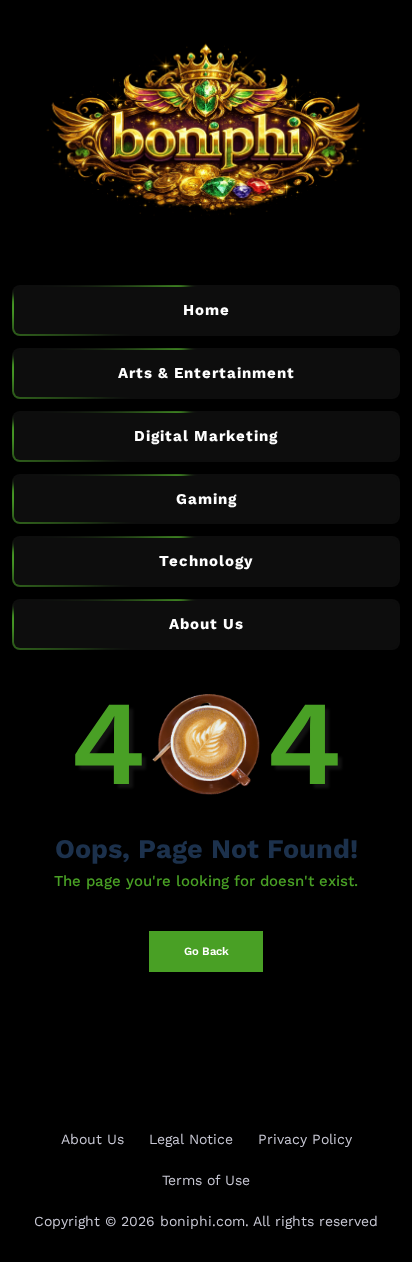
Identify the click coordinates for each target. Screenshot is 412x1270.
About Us (92, 1139)
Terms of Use (206, 1180)
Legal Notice (191, 1139)
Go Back (206, 951)
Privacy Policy (305, 1139)
